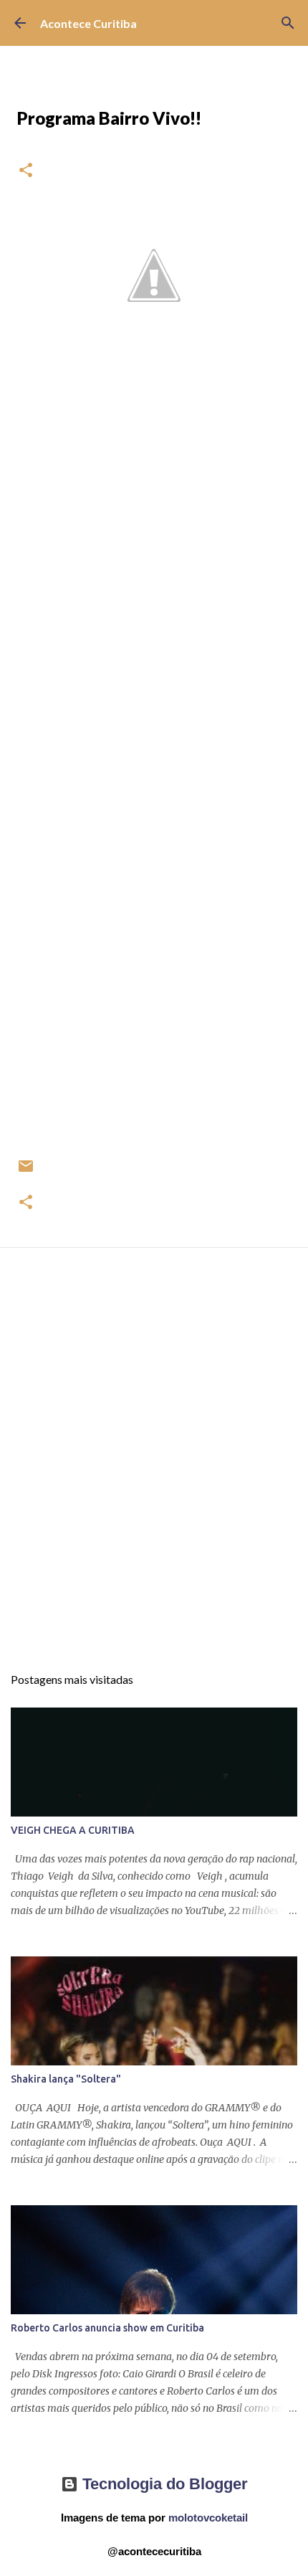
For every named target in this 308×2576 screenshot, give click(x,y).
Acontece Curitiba (88, 23)
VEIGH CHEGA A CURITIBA (73, 1830)
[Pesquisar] (288, 23)
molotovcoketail (208, 2518)
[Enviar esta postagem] (26, 1171)
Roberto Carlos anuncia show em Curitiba (107, 2328)
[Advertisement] (154, 1469)
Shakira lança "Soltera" (66, 2079)
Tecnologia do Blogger (163, 2484)
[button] (26, 171)
